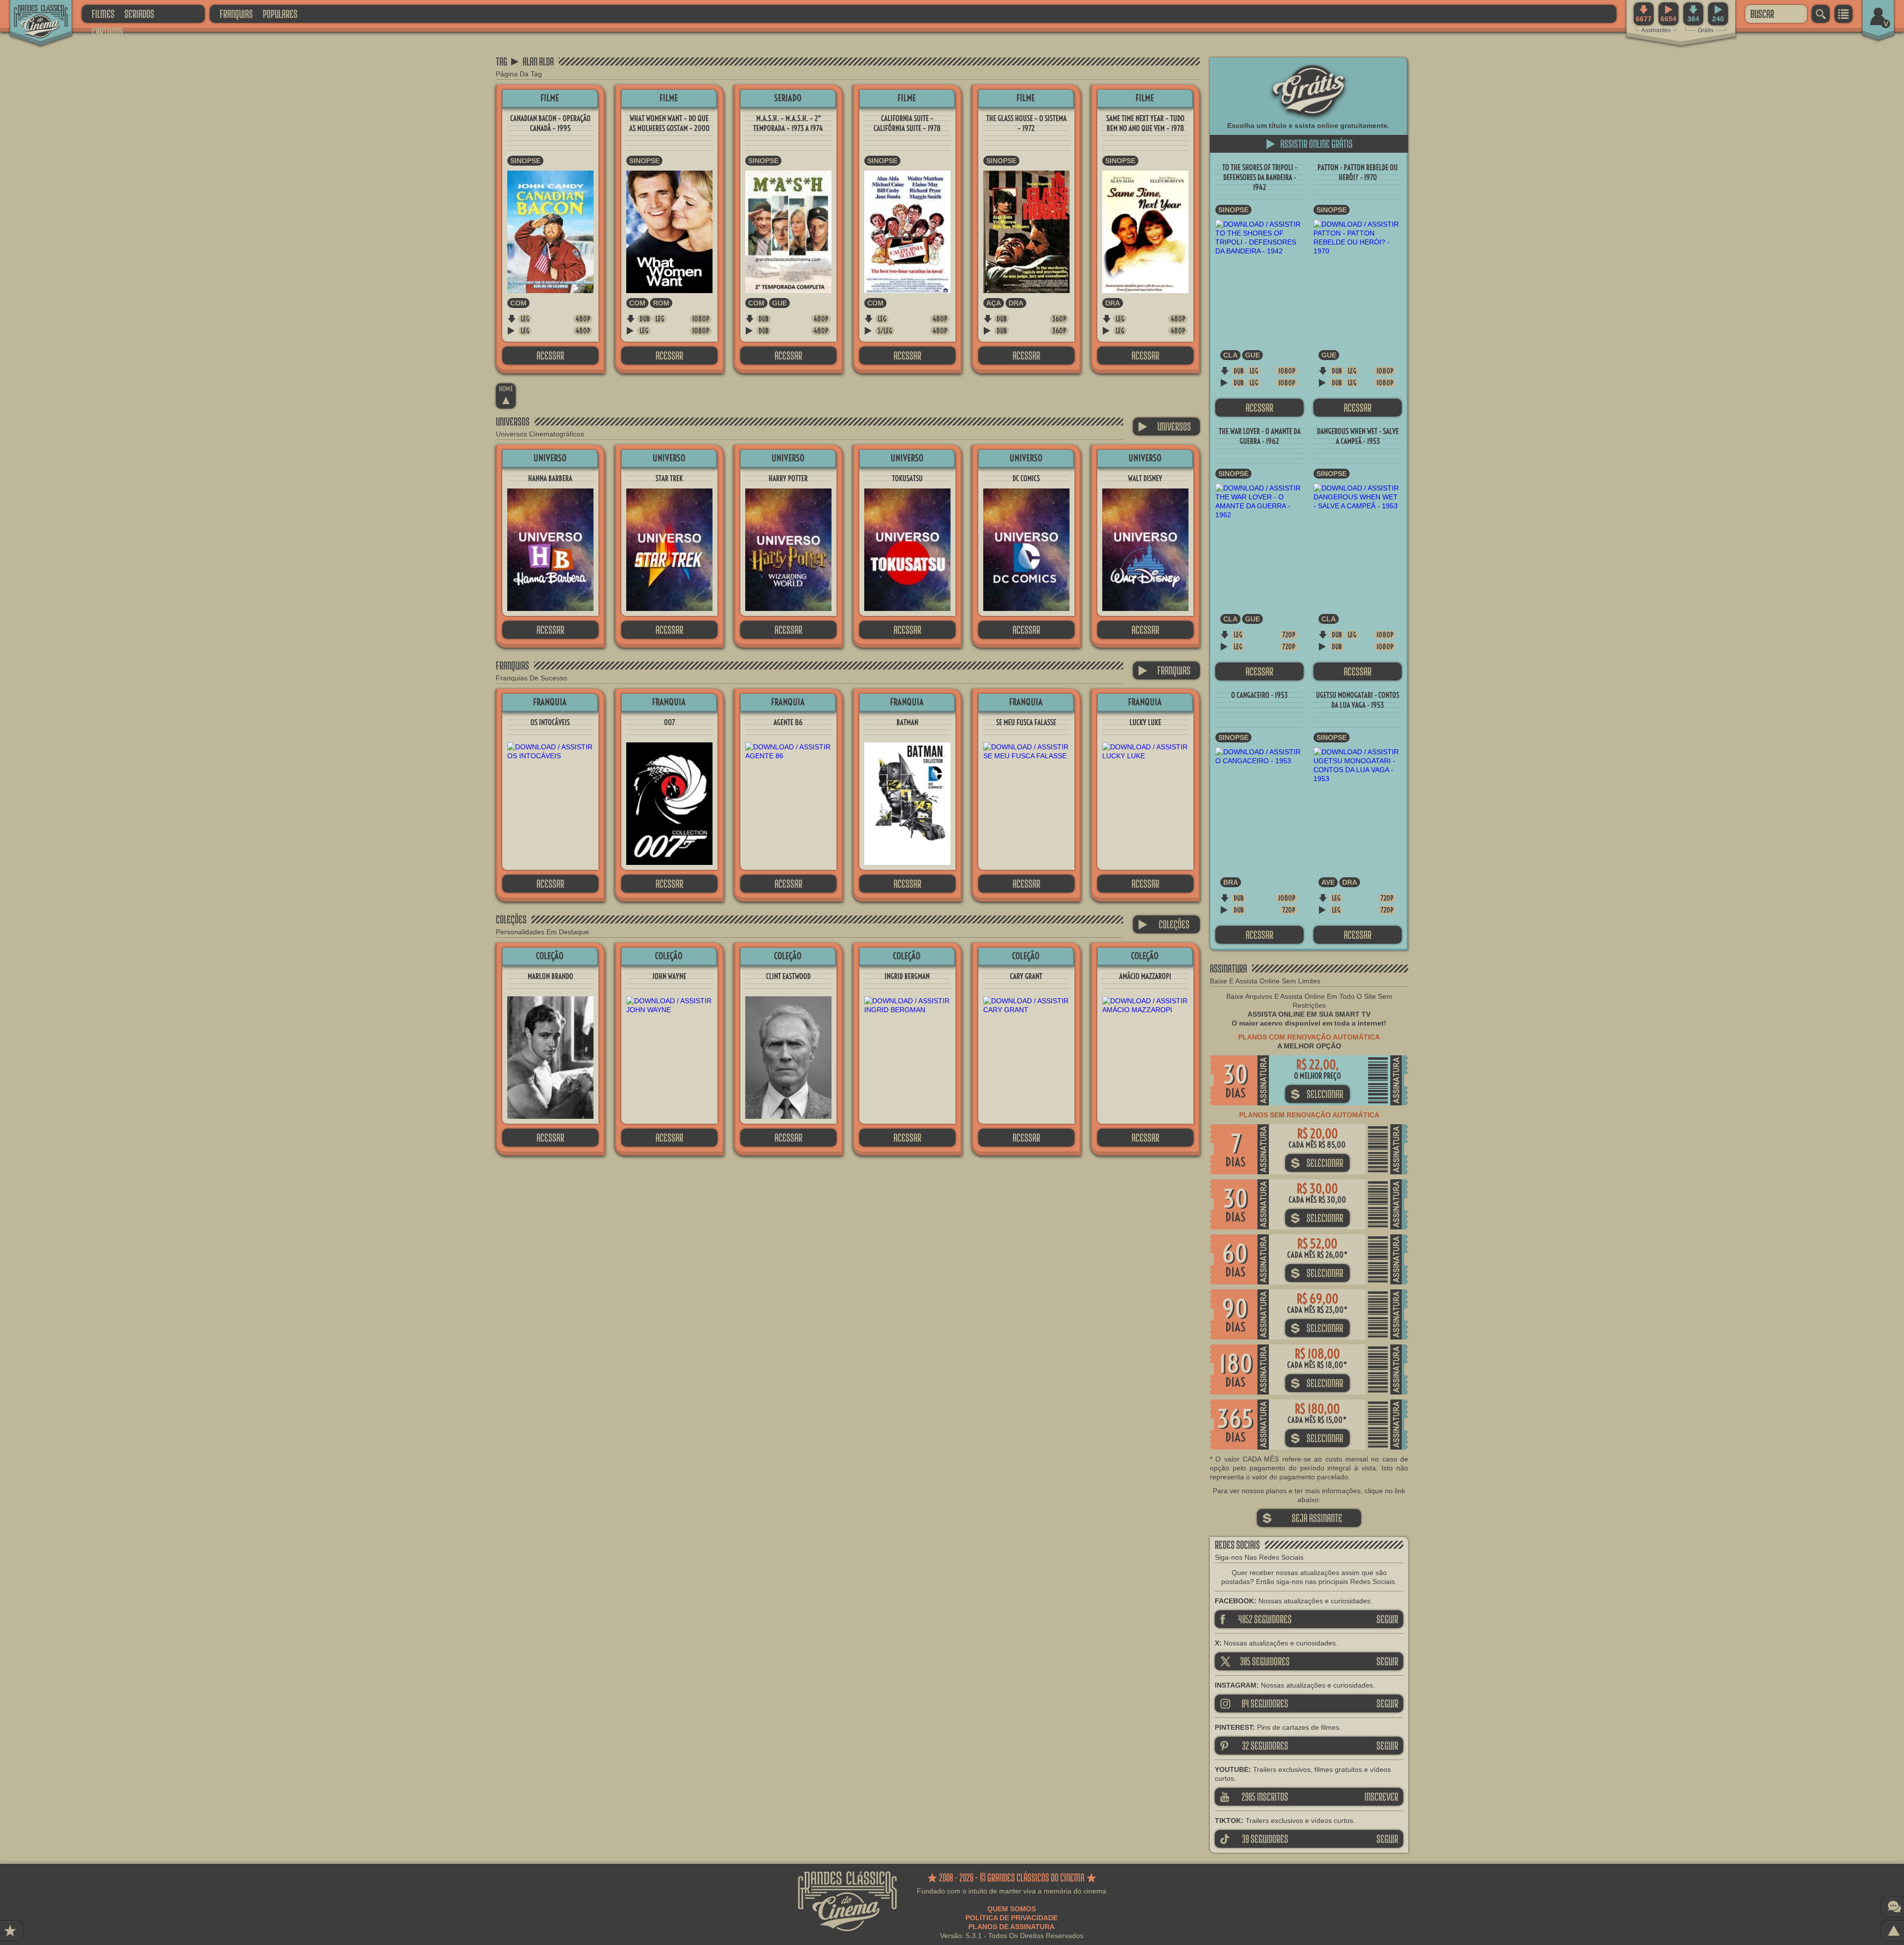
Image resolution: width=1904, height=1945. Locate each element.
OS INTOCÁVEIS (550, 722)
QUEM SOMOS (1011, 1909)
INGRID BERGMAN (907, 976)
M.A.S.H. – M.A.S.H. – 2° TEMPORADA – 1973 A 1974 (788, 123)
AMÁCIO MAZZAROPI (1145, 976)
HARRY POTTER (788, 478)
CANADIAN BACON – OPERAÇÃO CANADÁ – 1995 (550, 123)
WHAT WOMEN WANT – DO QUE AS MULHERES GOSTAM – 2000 (669, 123)
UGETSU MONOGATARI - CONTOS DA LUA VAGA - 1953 (1358, 700)
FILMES (103, 14)
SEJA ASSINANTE (1302, 1518)
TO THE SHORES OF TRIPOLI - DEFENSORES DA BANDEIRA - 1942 (1260, 177)
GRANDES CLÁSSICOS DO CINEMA (32, 13)
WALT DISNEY (1145, 478)
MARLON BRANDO (550, 976)
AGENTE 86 (788, 722)
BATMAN (907, 722)
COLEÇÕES (1164, 924)
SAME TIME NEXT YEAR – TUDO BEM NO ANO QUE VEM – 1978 (1145, 123)
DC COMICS (1026, 478)
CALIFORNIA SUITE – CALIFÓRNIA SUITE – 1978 (907, 123)
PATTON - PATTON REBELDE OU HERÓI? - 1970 (1358, 172)
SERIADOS (139, 14)
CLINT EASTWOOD (788, 976)
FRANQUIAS (236, 14)
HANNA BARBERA (550, 478)
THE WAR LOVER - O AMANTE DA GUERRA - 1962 (1260, 436)
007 (669, 722)
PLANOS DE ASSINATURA (1011, 1927)
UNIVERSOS (1164, 426)
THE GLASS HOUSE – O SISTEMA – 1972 (1026, 123)
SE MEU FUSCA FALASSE (1026, 722)
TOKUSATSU (907, 478)
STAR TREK (669, 478)
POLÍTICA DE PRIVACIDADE (1011, 1918)
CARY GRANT (1026, 976)
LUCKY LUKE (1145, 722)
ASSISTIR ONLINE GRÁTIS (1309, 144)
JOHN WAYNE (669, 976)
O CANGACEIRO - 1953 (1259, 695)
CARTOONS (107, 31)
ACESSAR (550, 355)
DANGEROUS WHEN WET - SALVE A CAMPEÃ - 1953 (1358, 436)
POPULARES (280, 14)
